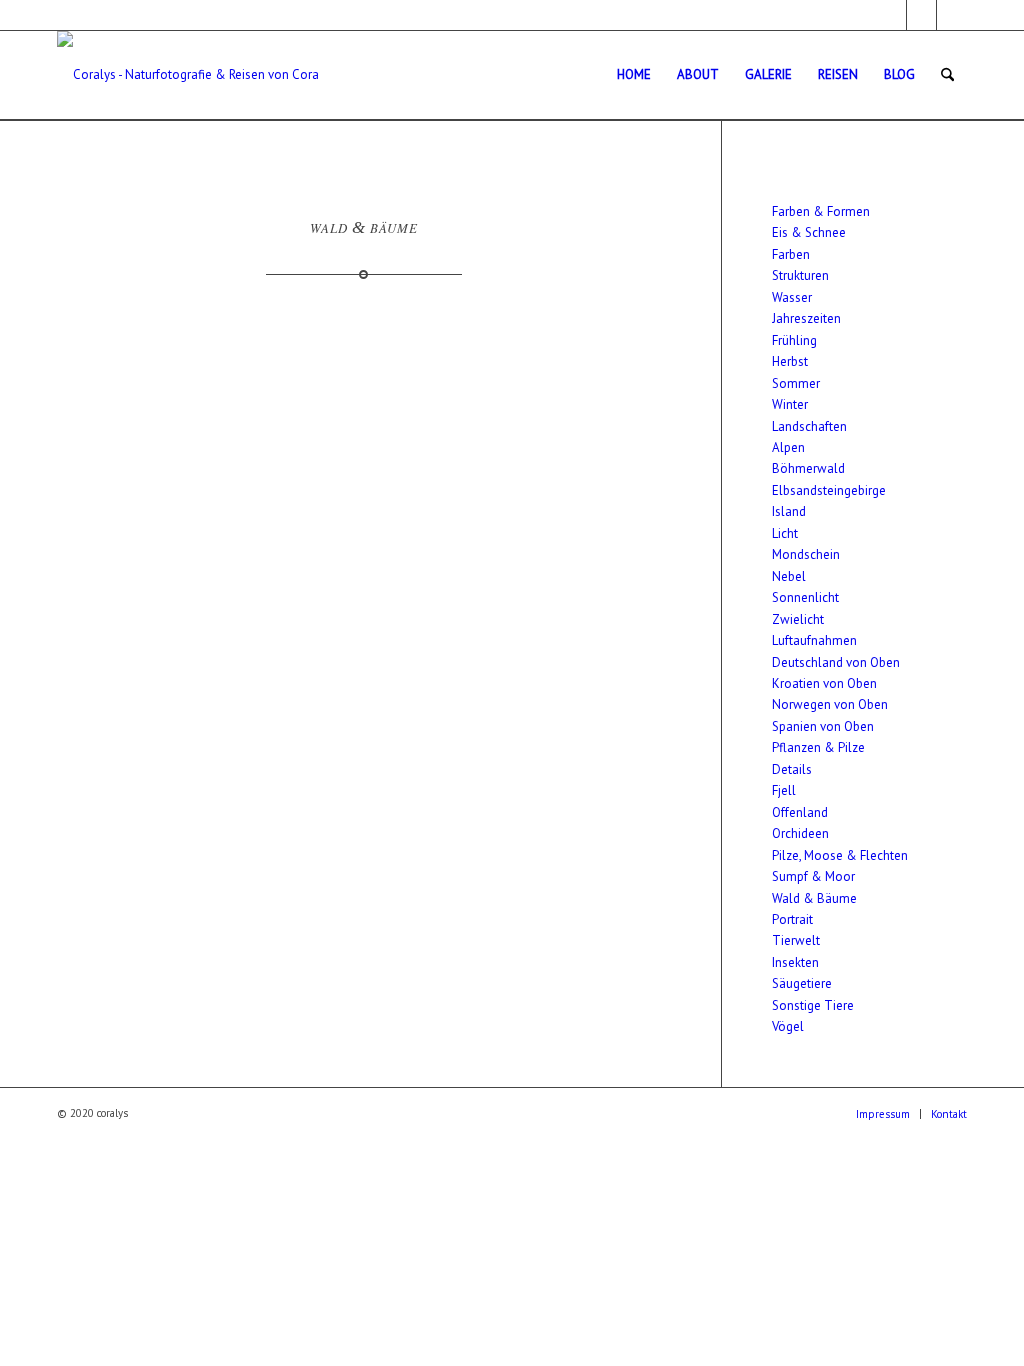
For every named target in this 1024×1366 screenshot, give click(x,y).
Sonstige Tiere (813, 1005)
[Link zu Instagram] (921, 15)
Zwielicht (798, 619)
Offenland (800, 812)
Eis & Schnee (809, 232)
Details (792, 769)
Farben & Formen (821, 211)
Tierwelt (796, 940)
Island (789, 511)
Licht (785, 533)
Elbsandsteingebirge (829, 490)
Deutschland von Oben (836, 662)
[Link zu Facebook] (891, 15)
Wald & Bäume (814, 898)
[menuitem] (634, 75)
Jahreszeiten (806, 318)
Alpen (788, 447)
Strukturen (800, 275)
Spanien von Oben (823, 726)
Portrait (792, 919)
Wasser (792, 297)
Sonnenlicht (805, 597)
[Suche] (947, 75)
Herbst (790, 361)
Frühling (794, 340)
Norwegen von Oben (830, 704)
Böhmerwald (808, 468)
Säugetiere (802, 983)
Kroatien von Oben (824, 683)
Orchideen (800, 833)
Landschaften (809, 426)
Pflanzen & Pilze (818, 747)
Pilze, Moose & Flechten (840, 855)
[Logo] (189, 75)
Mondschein (806, 554)
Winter (790, 404)
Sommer (796, 383)
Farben (791, 254)
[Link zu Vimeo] (952, 15)
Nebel (789, 576)
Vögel (788, 1026)
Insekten (795, 962)
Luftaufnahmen (814, 640)
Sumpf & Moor (813, 876)
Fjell (784, 790)
